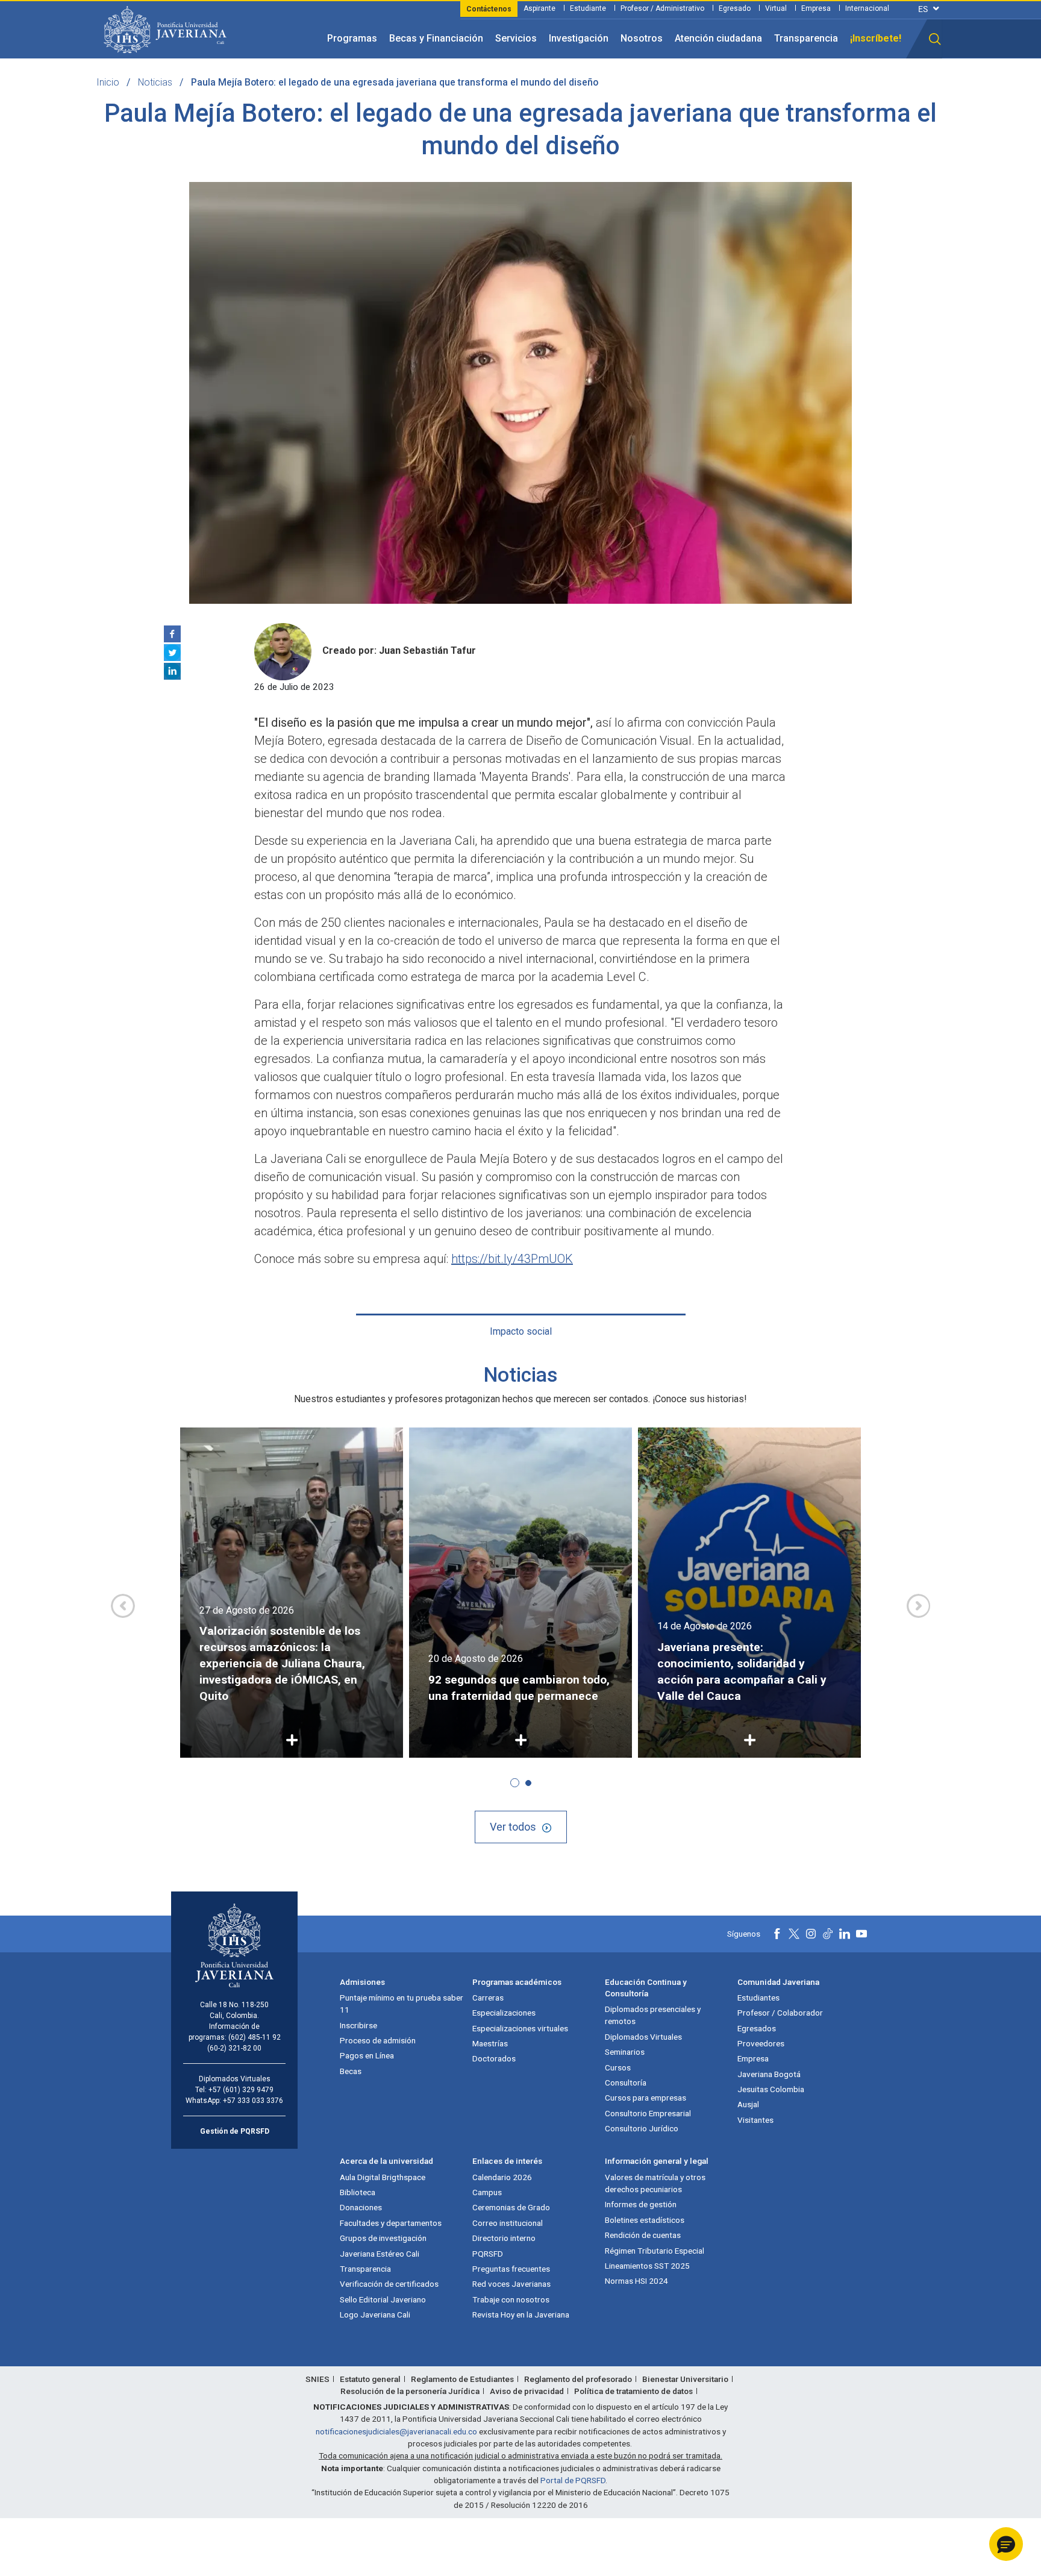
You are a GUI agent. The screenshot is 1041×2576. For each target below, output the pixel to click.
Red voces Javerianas (511, 2284)
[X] (172, 653)
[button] (935, 39)
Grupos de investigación (383, 2238)
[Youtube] (861, 1934)
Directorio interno (504, 2238)
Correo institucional (508, 2223)
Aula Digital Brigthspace (383, 2177)
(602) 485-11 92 (255, 2037)
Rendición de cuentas (643, 2235)
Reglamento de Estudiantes (462, 2379)
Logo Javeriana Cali (375, 2314)
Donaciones (361, 2207)
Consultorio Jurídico (642, 2128)
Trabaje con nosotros (511, 2299)
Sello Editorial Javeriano (383, 2299)
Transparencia (806, 38)
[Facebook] (172, 634)
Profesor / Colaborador (780, 2013)
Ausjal (748, 2104)
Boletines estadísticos (645, 2220)
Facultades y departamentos (391, 2223)
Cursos (618, 2067)
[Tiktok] (828, 1934)
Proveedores (761, 2043)
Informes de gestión (641, 2204)
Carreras (488, 1998)
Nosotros (642, 38)
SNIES (317, 2379)
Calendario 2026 (502, 2177)
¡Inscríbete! (876, 38)
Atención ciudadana (718, 38)
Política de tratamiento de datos (633, 2391)
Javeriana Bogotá (769, 2074)
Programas (352, 38)
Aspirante (539, 8)
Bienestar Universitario (685, 2379)
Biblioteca (358, 2192)
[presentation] (123, 1606)
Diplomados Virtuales (643, 2037)
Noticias (155, 82)
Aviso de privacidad (527, 2391)
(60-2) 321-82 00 (234, 2048)
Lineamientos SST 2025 (647, 2266)
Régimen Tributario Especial (655, 2251)
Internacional (867, 8)
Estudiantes (758, 1998)
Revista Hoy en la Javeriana (521, 2314)
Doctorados (494, 2058)
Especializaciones (504, 2013)
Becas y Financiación (436, 38)
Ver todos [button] (513, 1827)
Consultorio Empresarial (648, 2113)
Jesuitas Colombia (771, 2089)
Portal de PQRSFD (573, 2480)
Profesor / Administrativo (662, 8)
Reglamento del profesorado (578, 2379)
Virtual (776, 8)
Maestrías (490, 2043)
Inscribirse (358, 2025)
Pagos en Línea (367, 2055)
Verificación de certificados (389, 2284)
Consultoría (626, 2082)
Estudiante (588, 8)
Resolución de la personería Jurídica (410, 2391)
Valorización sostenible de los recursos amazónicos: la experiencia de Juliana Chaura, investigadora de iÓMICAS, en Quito (282, 1663)
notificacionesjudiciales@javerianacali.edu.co (396, 2431)
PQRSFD (488, 2254)
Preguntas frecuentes (511, 2269)
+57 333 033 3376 (253, 2101)
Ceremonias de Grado (511, 2207)
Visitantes (755, 2120)
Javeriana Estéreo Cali (380, 2254)
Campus (487, 2192)
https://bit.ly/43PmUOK (512, 1259)
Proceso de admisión (378, 2040)
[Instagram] (811, 1934)
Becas (351, 2071)
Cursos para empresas (646, 2098)
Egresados (757, 2028)
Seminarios (625, 2052)
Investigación (579, 38)
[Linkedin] (172, 671)
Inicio (108, 82)
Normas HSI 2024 (636, 2281)
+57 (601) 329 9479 (241, 2090)
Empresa (816, 8)
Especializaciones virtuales (520, 2028)
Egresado (735, 8)
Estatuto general (370, 2379)
